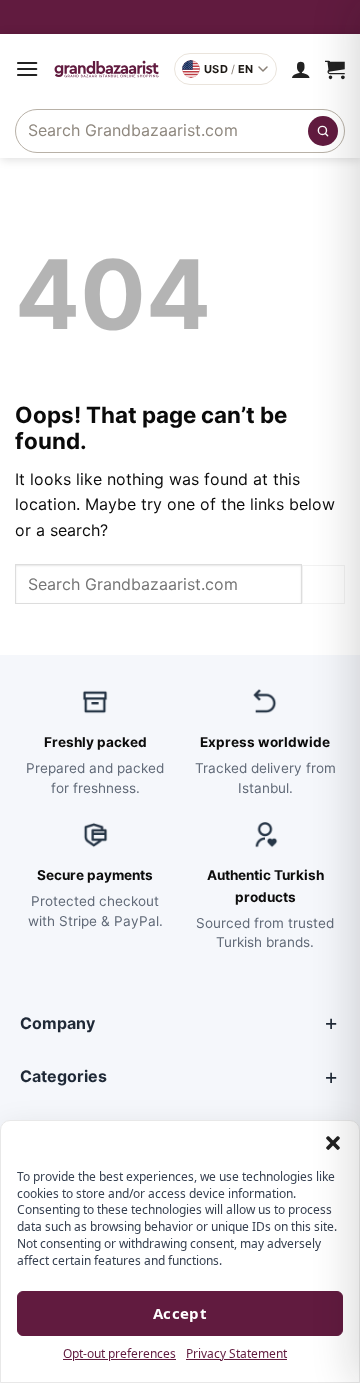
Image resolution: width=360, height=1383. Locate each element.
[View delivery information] (180, 17)
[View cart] (335, 69)
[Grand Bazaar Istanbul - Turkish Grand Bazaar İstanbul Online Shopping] (106, 69)
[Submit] (323, 131)
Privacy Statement (236, 1353)
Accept (180, 1313)
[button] (333, 1143)
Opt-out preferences (119, 1353)
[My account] (301, 69)
